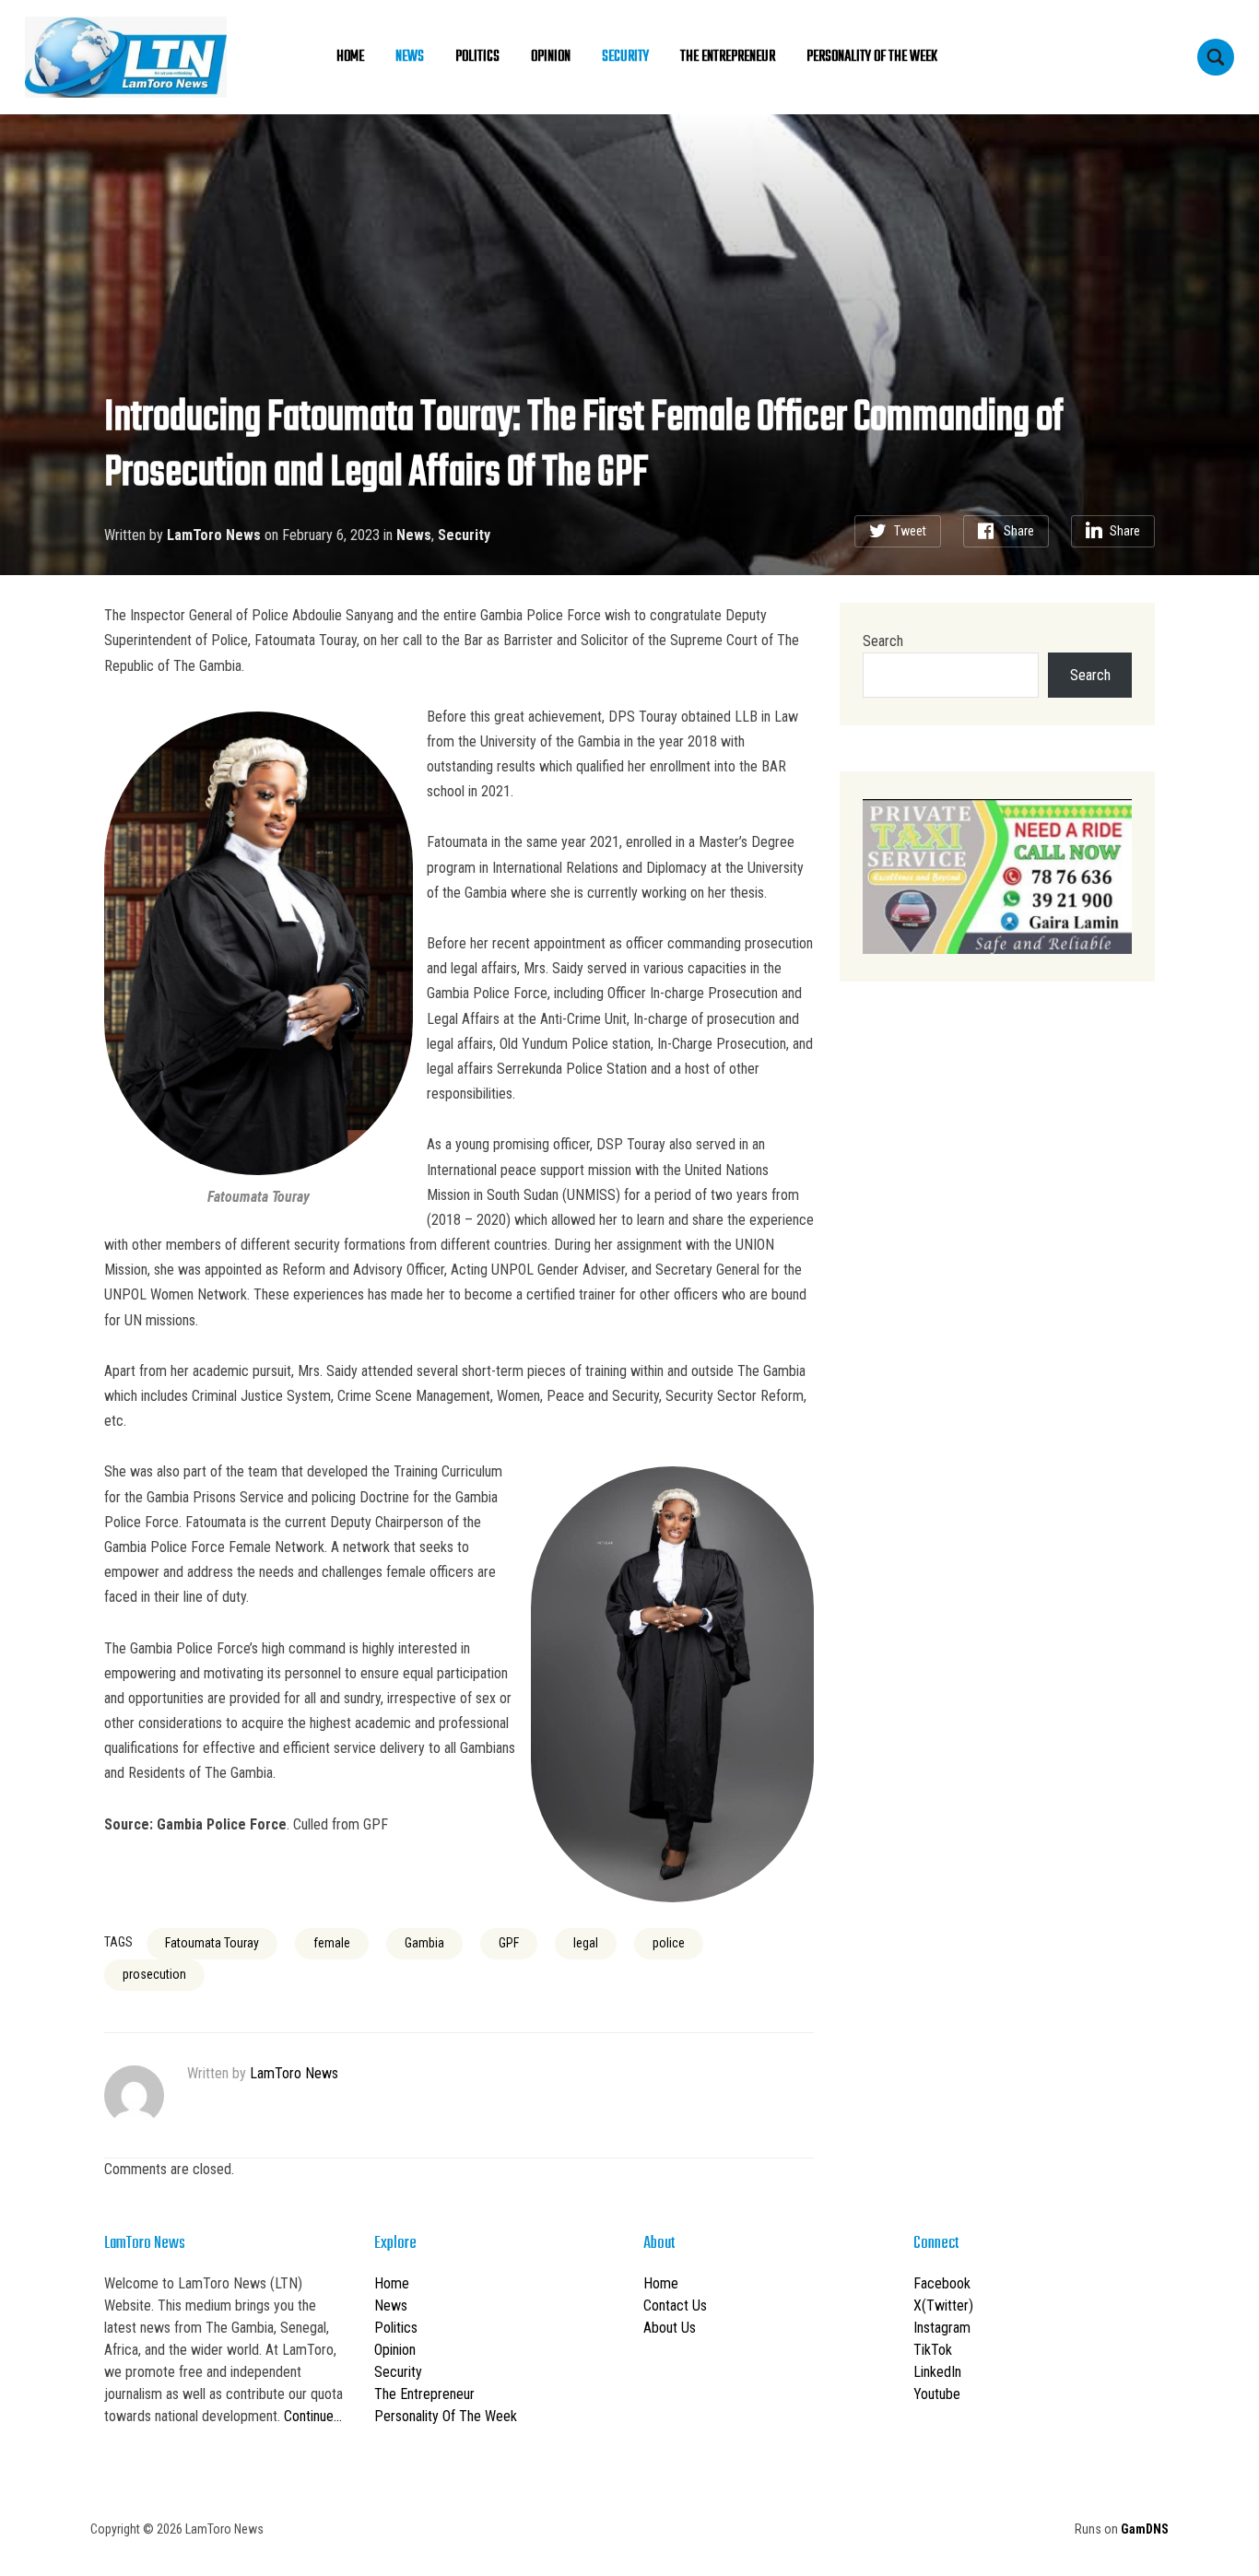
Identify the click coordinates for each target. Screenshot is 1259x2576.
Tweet (910, 531)
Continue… (313, 2416)
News (410, 57)
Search (883, 641)
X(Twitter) (943, 2305)
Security (625, 57)
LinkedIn (937, 2372)
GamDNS (1145, 2529)
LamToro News (214, 535)
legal (586, 1943)
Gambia (424, 1943)
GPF (509, 1943)
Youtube (937, 2394)
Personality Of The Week (872, 57)
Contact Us (675, 2305)
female (332, 1943)
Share (1019, 531)
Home (350, 57)
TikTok (933, 2350)
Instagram (942, 2328)
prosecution (154, 1974)
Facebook (942, 2283)
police (669, 1943)
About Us (670, 2328)
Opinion (551, 57)
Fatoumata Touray (212, 1943)
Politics (477, 57)
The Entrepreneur (728, 57)
